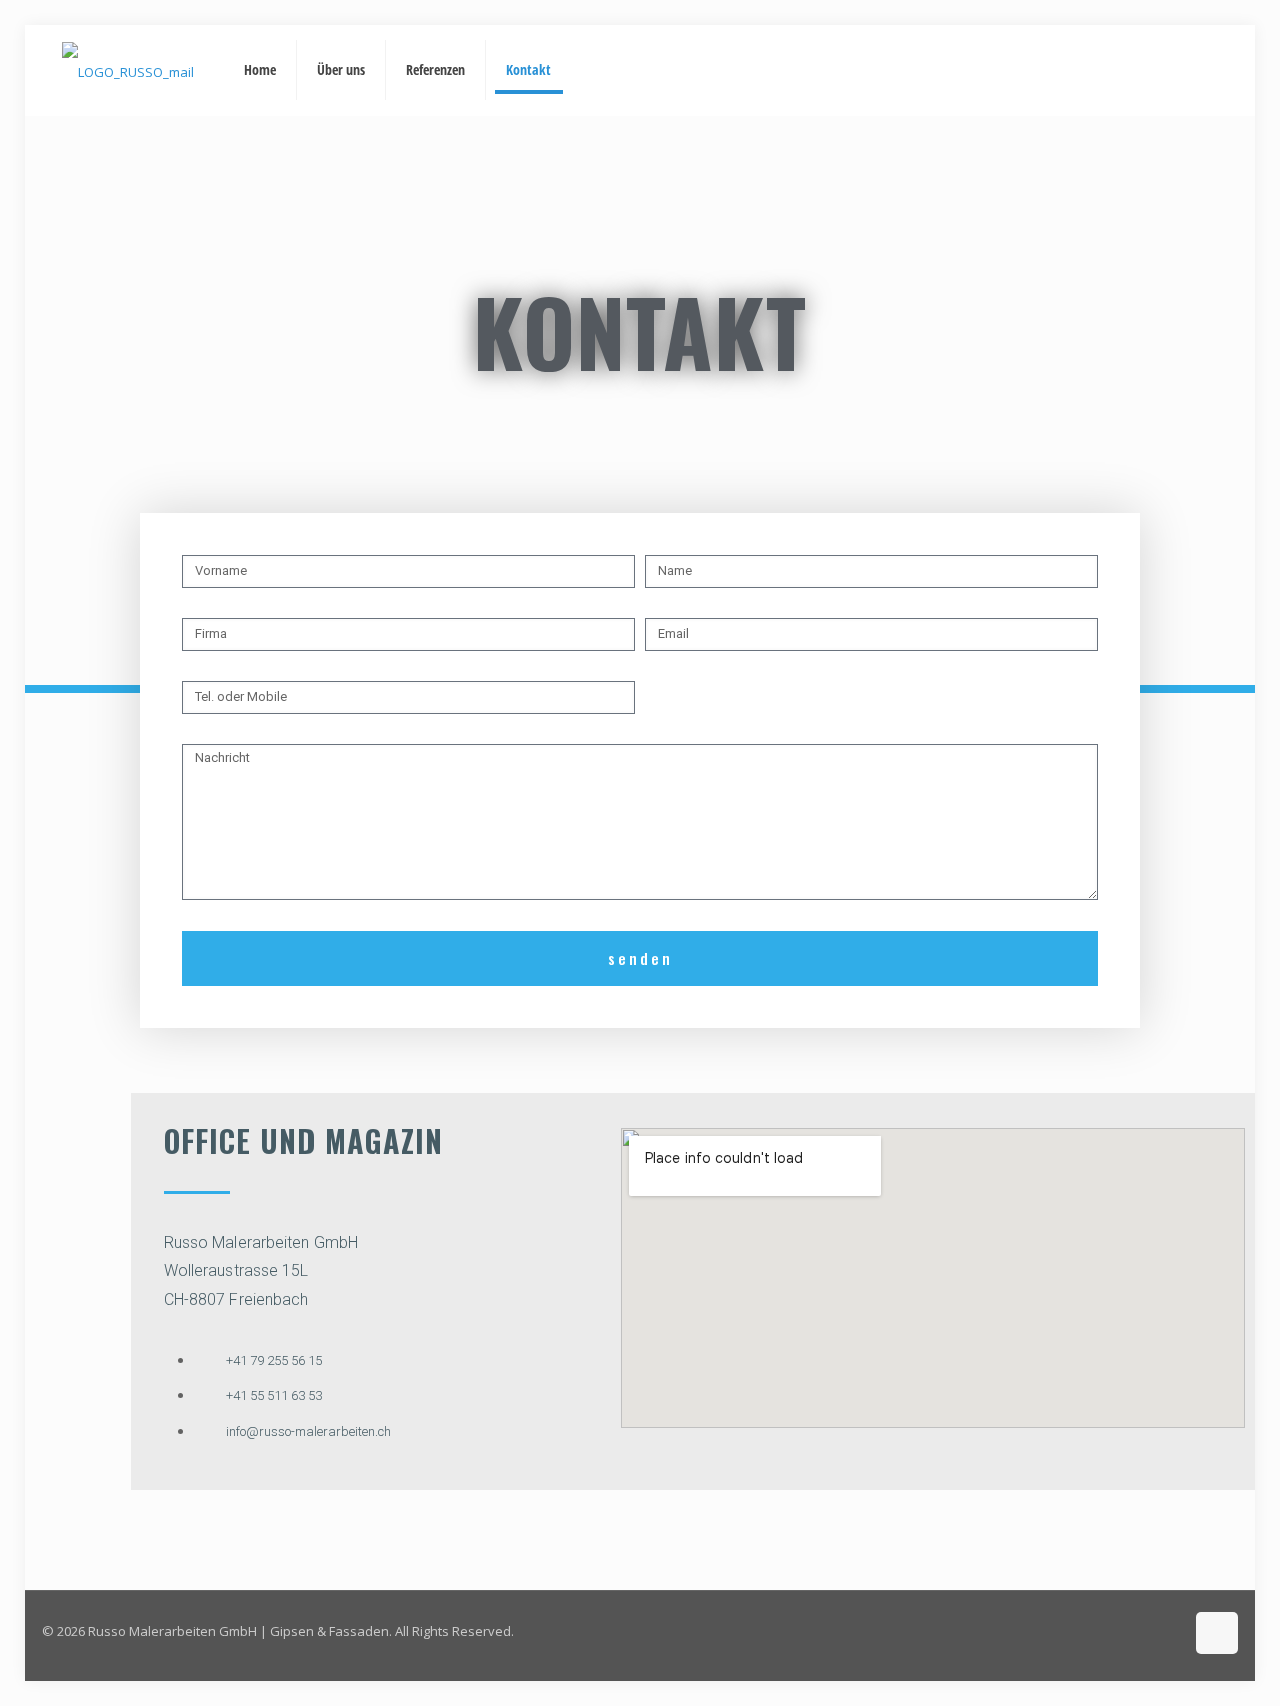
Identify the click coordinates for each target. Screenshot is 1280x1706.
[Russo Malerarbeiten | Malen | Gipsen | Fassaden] (128, 70)
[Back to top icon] (1217, 1633)
